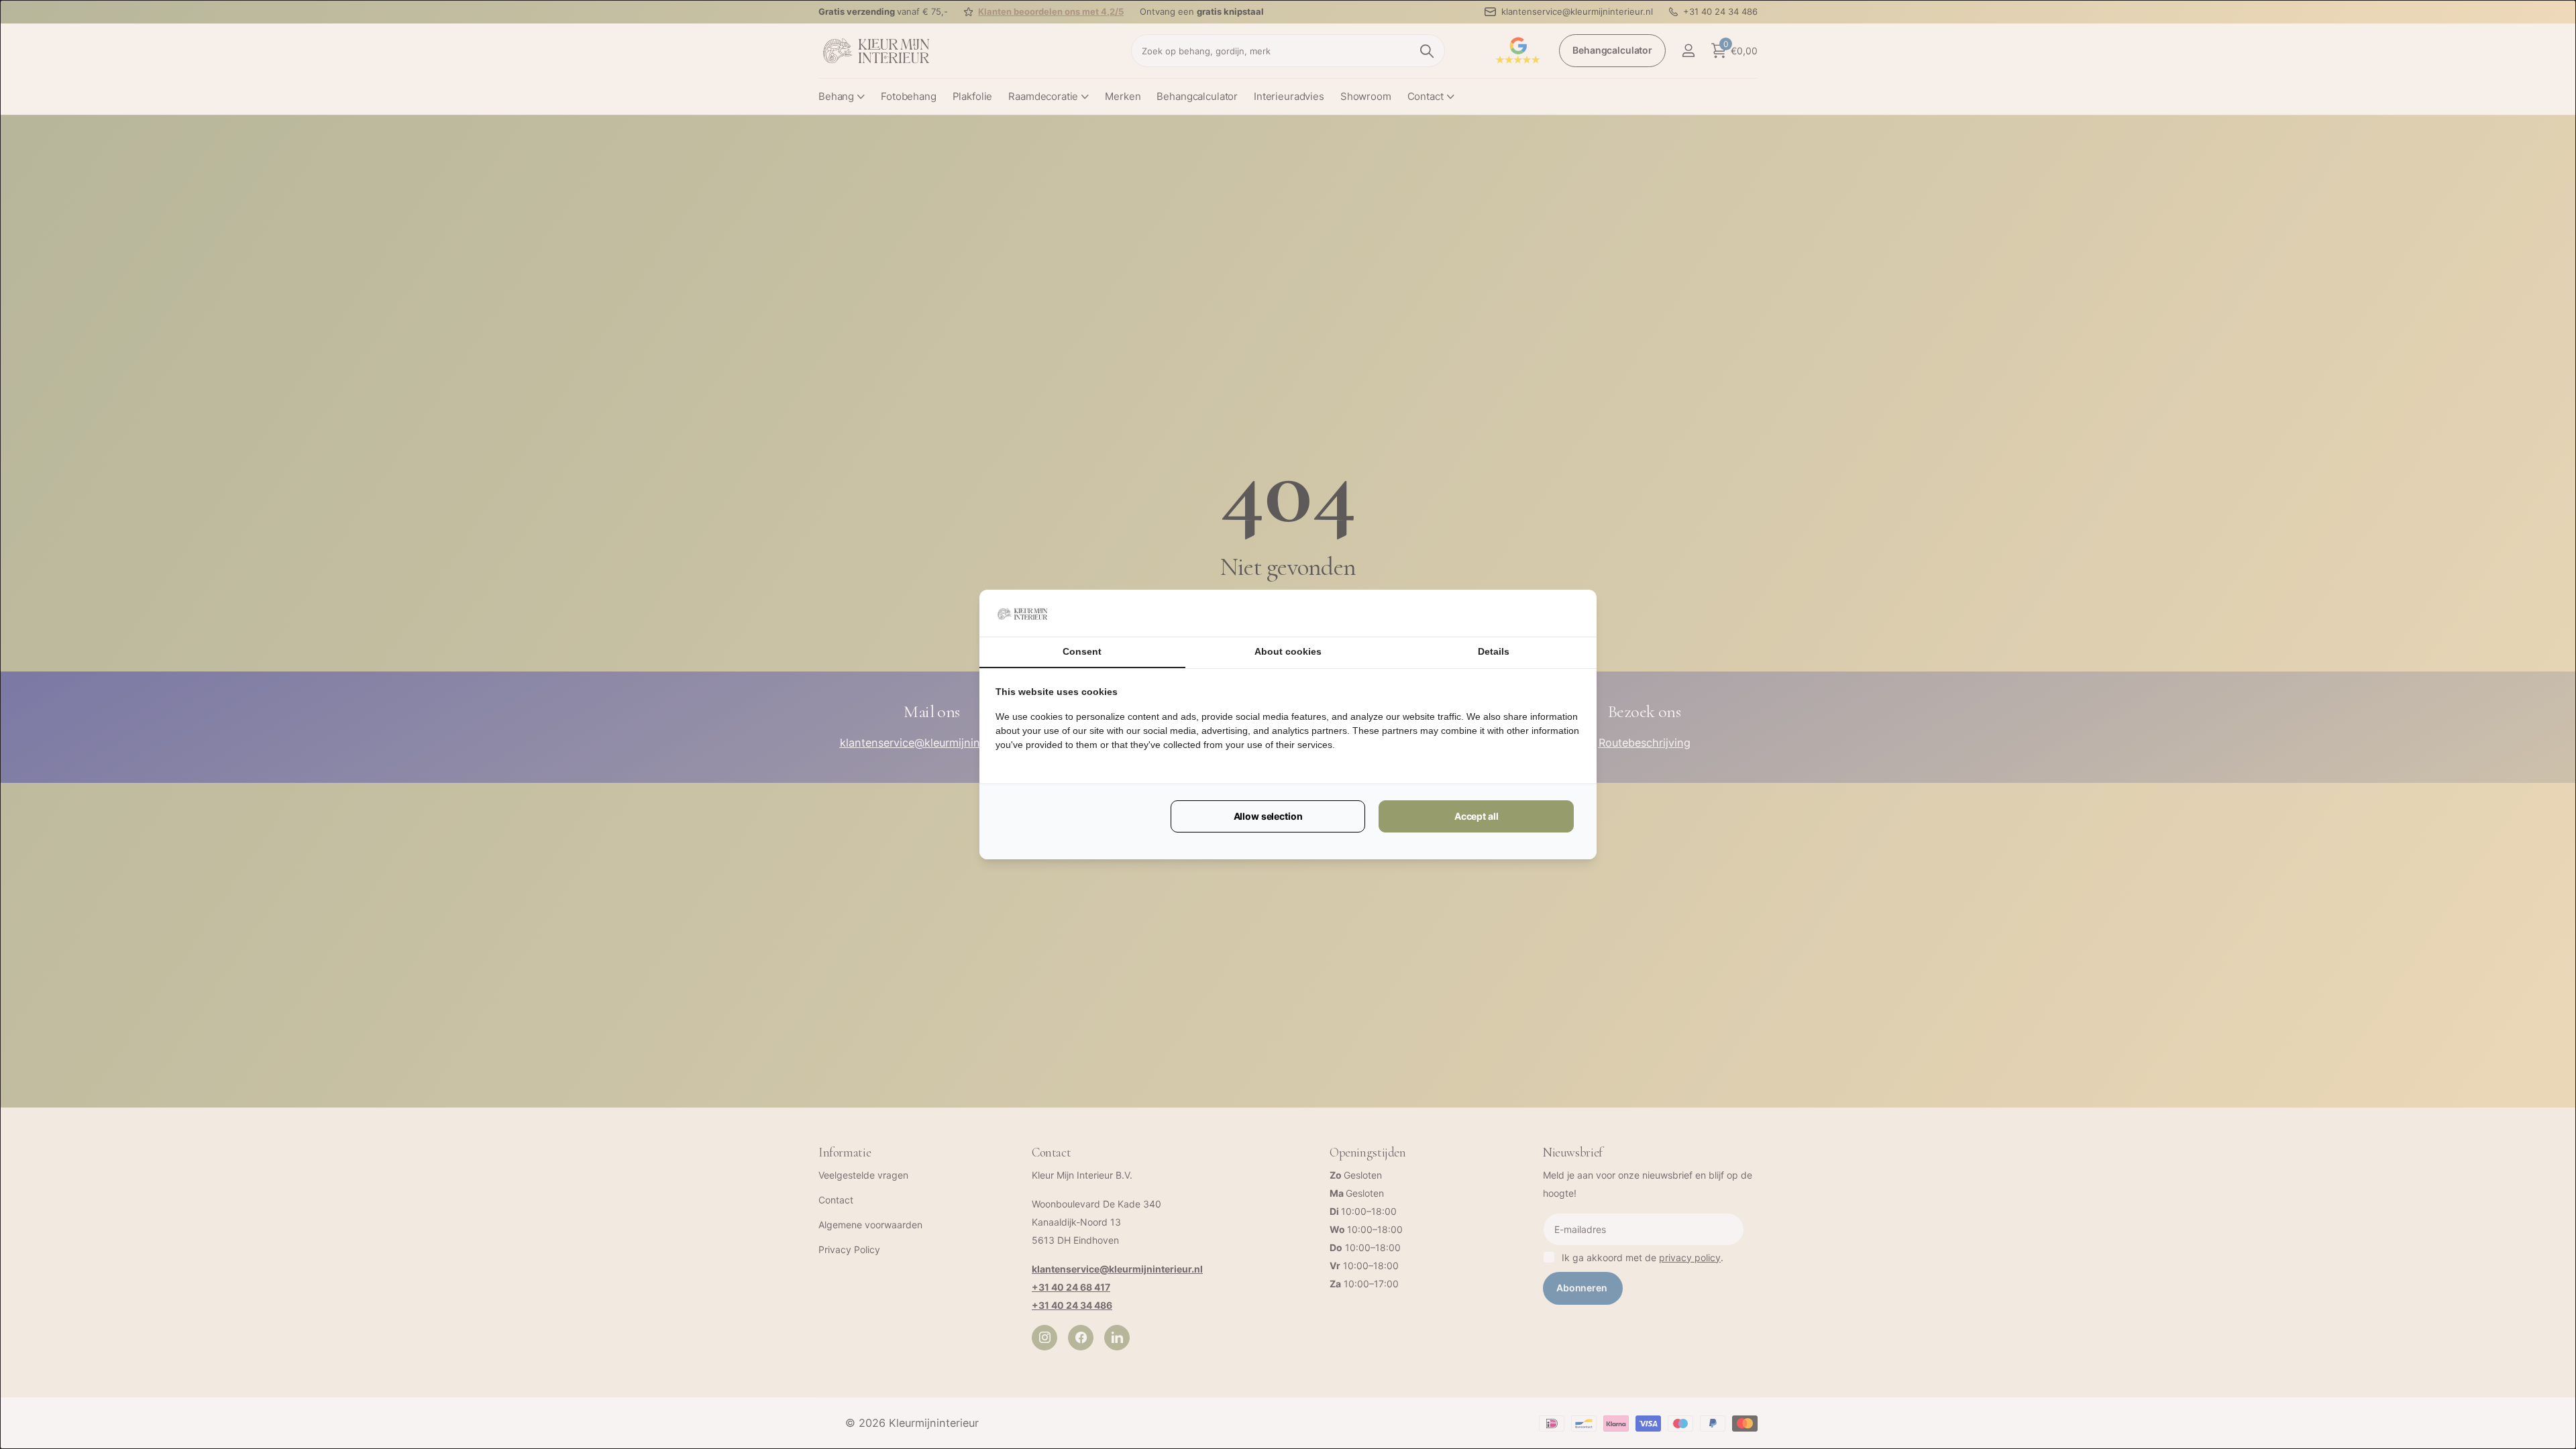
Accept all (1477, 816)
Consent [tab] (1082, 651)
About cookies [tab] (1288, 651)
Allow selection (1268, 816)
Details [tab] (1494, 651)
